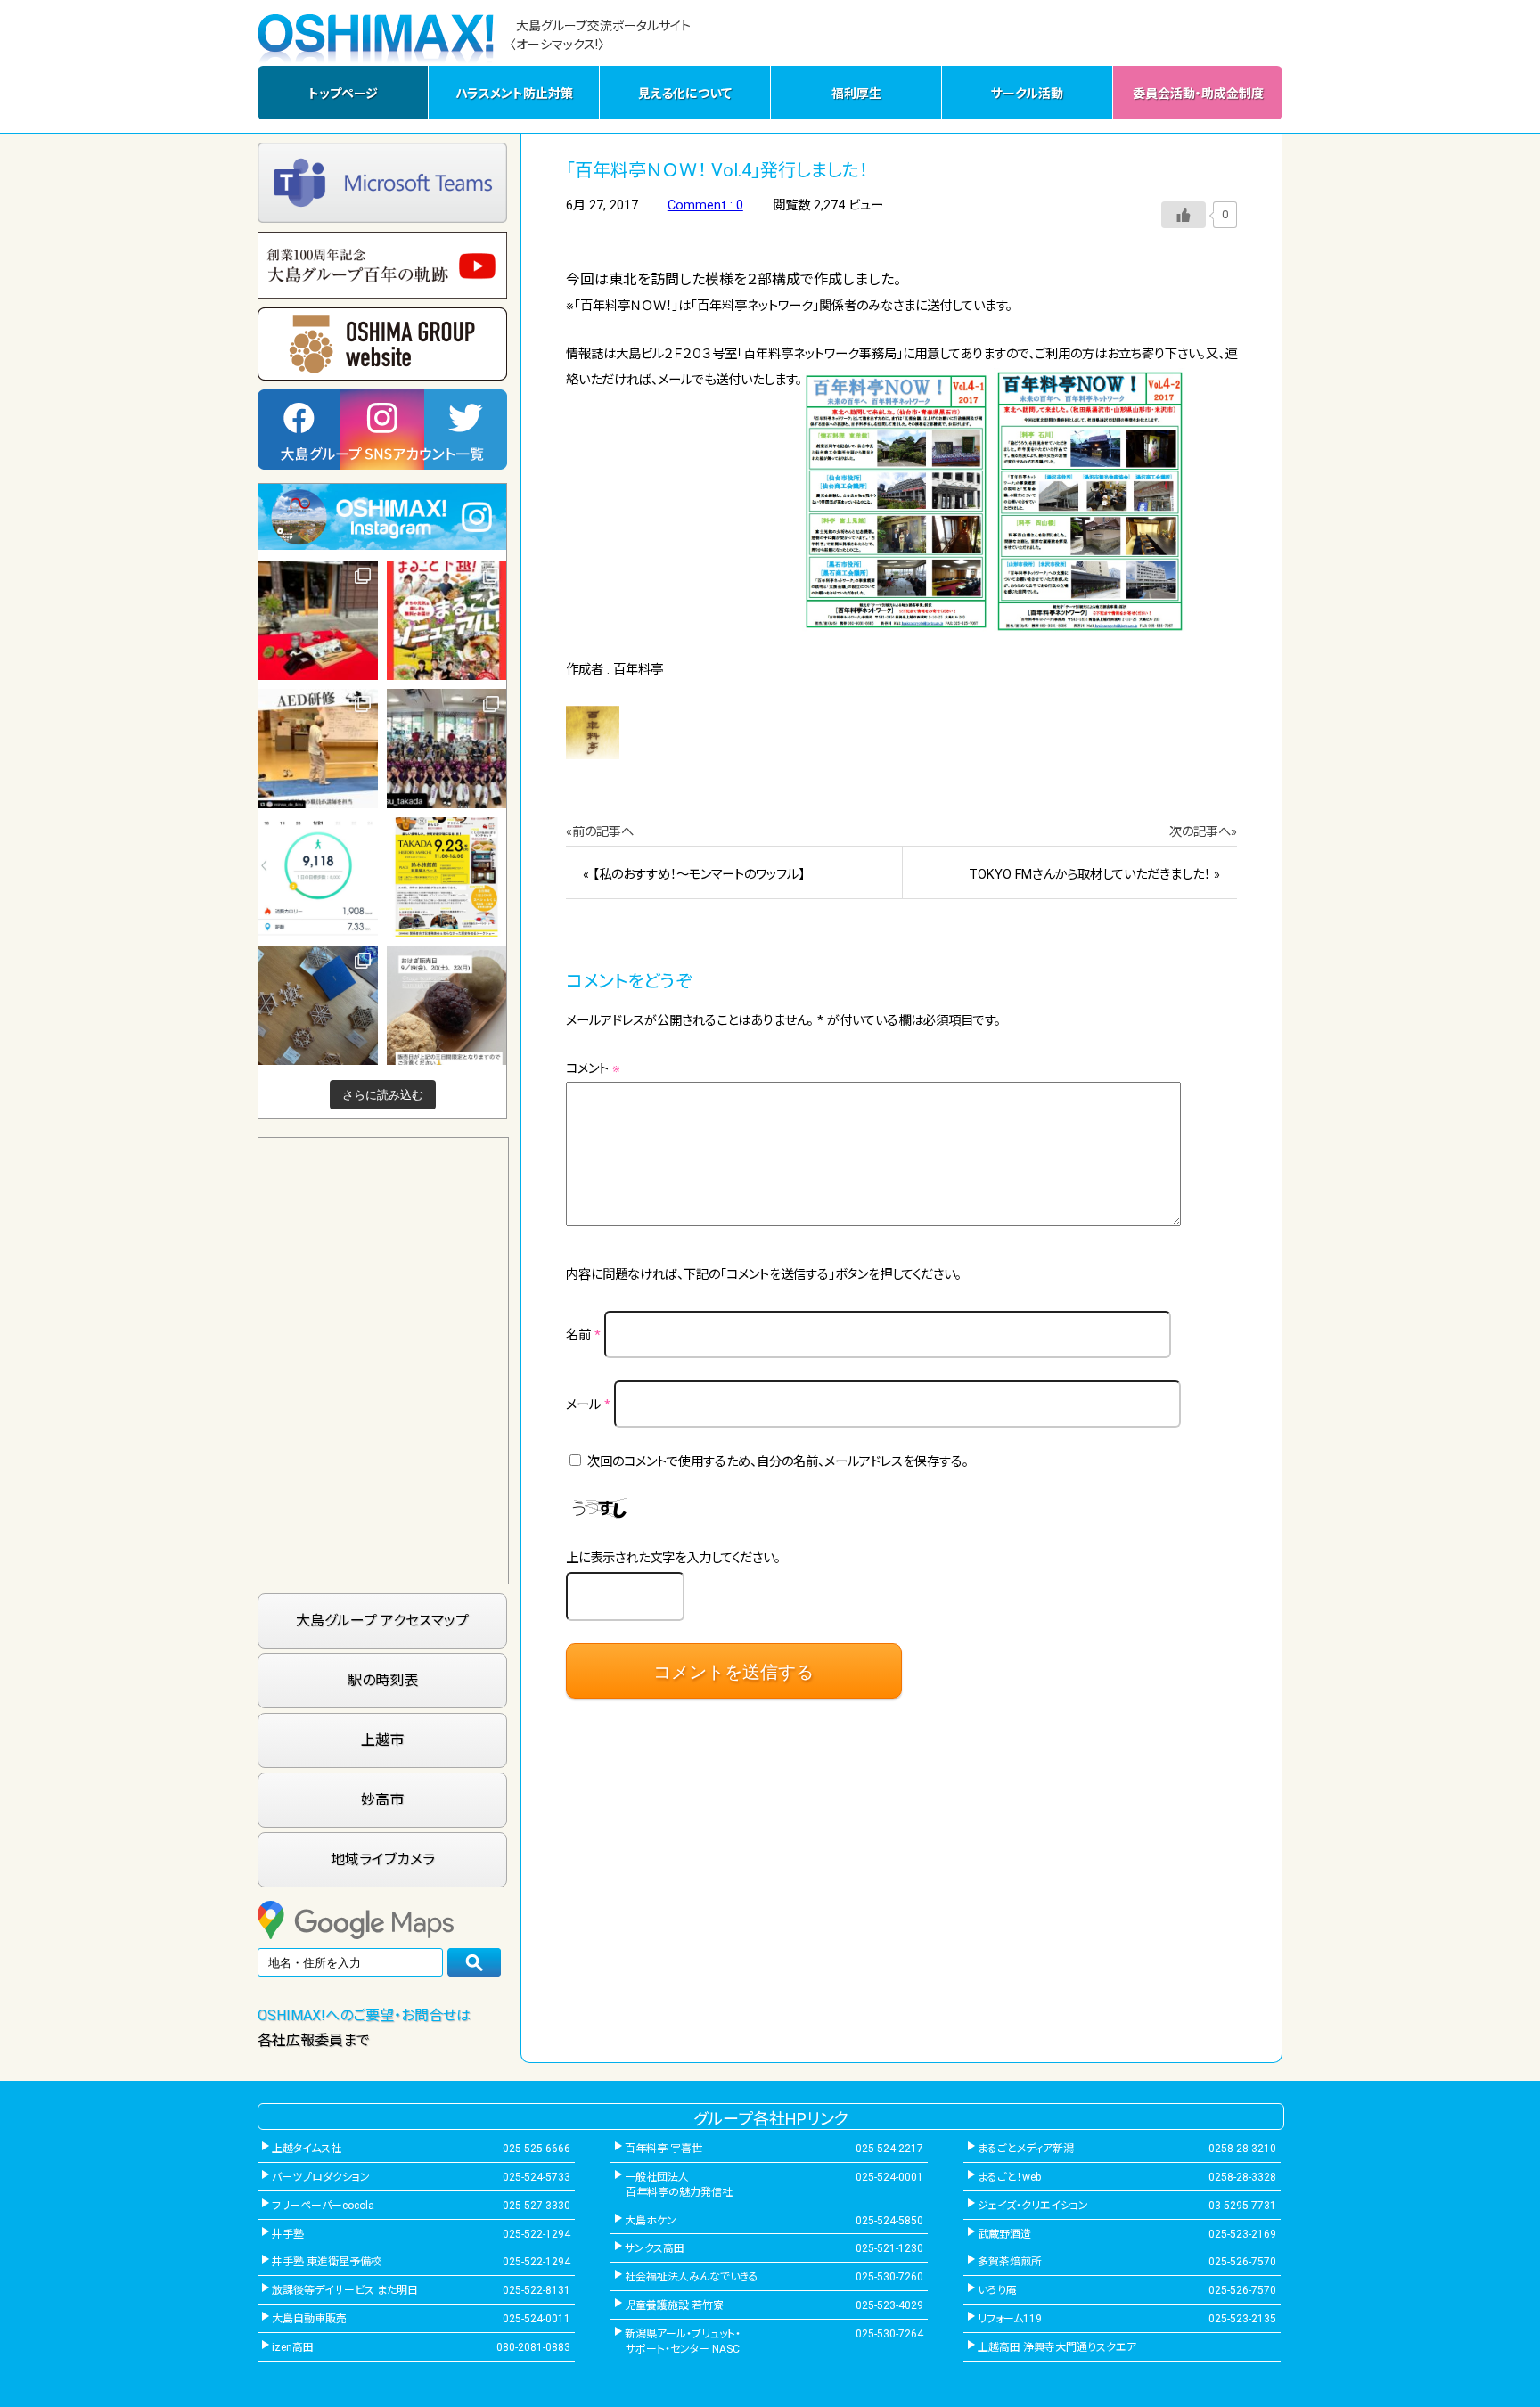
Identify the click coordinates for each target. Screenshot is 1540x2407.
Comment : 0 (705, 205)
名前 (583, 1335)
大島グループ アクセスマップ (382, 1621)
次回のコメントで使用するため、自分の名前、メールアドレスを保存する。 (778, 1462)
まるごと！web (1009, 2177)
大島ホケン (651, 2221)
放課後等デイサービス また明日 (345, 2290)
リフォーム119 (1010, 2319)
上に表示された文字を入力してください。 (673, 1558)
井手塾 (288, 2234)
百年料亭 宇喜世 (664, 2149)
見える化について (685, 94)
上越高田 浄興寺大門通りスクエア (1057, 2347)
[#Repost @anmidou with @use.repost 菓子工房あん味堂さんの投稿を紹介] (446, 1005)
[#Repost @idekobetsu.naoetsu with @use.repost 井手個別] (318, 877)
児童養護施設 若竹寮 (674, 2305)
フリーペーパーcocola (323, 2206)
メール (588, 1405)
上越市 (382, 1740)
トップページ (343, 94)
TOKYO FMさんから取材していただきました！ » (1094, 875)
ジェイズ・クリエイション (1033, 2206)
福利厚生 (856, 94)
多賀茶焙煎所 (1010, 2262)
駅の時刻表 (383, 1680)
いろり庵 (997, 2290)
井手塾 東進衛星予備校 (327, 2262)
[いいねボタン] (1184, 215)
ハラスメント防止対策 (514, 94)
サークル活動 (1027, 94)
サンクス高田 (655, 2248)
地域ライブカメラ (383, 1859)
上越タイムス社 (307, 2149)
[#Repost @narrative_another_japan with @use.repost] (446, 877)
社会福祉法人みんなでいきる (692, 2277)
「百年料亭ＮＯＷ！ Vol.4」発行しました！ (717, 170)
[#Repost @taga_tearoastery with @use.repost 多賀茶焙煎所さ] (318, 620)
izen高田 (293, 2347)
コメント (593, 1069)
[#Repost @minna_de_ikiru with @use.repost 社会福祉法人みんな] (318, 749)
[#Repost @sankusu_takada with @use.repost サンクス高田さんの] (446, 749)
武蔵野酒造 (1004, 2234)
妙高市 (382, 1800)
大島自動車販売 (309, 2319)
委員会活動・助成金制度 (1198, 94)
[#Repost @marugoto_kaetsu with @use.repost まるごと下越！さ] (446, 620)
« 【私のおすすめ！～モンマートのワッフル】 (694, 875)
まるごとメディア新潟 (1026, 2149)
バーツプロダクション (321, 2177)
